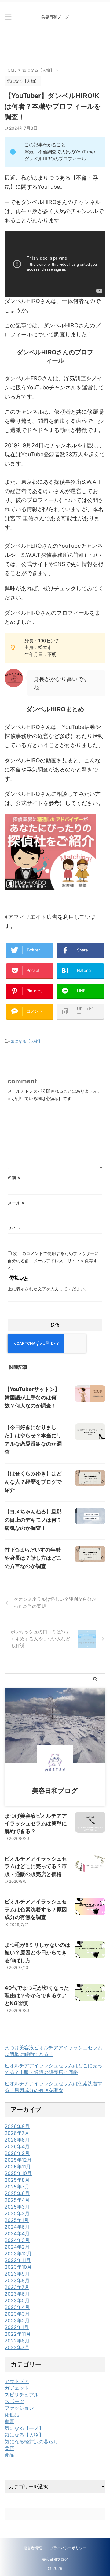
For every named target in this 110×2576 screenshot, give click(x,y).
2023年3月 (17, 2314)
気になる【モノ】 (24, 2428)
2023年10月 (18, 2267)
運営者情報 (33, 2548)
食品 (9, 2455)
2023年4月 (17, 2307)
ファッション (19, 2408)
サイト (14, 1228)
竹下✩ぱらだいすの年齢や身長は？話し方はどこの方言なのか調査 (33, 1558)
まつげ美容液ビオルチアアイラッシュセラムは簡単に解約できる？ (36, 1824)
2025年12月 (18, 2160)
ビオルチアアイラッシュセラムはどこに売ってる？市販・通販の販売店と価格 (36, 1866)
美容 (9, 2448)
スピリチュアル (22, 2395)
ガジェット (17, 2388)
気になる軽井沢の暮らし (31, 2441)
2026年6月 (17, 2140)
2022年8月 (17, 2341)
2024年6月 (17, 2227)
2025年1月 (17, 2220)
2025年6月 (17, 2193)
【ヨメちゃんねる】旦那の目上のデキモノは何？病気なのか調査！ (33, 1520)
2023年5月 (17, 2300)
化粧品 (12, 2415)
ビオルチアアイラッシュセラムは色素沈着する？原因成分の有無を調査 (36, 1909)
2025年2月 (17, 2213)
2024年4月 (17, 2233)
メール (16, 1203)
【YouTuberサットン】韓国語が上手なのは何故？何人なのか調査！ (32, 1397)
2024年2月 (17, 2247)
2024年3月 (17, 2240)
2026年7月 (17, 2133)
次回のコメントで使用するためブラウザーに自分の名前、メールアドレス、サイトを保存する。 (53, 1261)
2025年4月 (17, 2200)
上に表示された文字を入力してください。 (48, 1289)
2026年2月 (17, 2153)
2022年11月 (18, 2334)
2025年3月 (17, 2207)
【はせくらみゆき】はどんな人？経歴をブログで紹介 (33, 1482)
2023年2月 (17, 2321)
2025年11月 (18, 2167)
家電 (9, 2421)
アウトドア (17, 2381)
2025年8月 (17, 2180)
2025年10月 (18, 2173)
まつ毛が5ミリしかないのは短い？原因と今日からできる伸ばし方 (37, 1953)
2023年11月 (18, 2260)
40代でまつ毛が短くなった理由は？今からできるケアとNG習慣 (37, 1996)
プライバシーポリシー (68, 2548)
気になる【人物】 (26, 1041)
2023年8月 (17, 2280)
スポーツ (14, 2401)
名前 (14, 1177)
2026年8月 (17, 2126)
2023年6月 (17, 2294)
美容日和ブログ (55, 2559)
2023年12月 (18, 2254)
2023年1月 (17, 2327)
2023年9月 (17, 2274)
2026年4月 (17, 2146)
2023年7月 (17, 2287)
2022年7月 (17, 2347)
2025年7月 (17, 2187)
